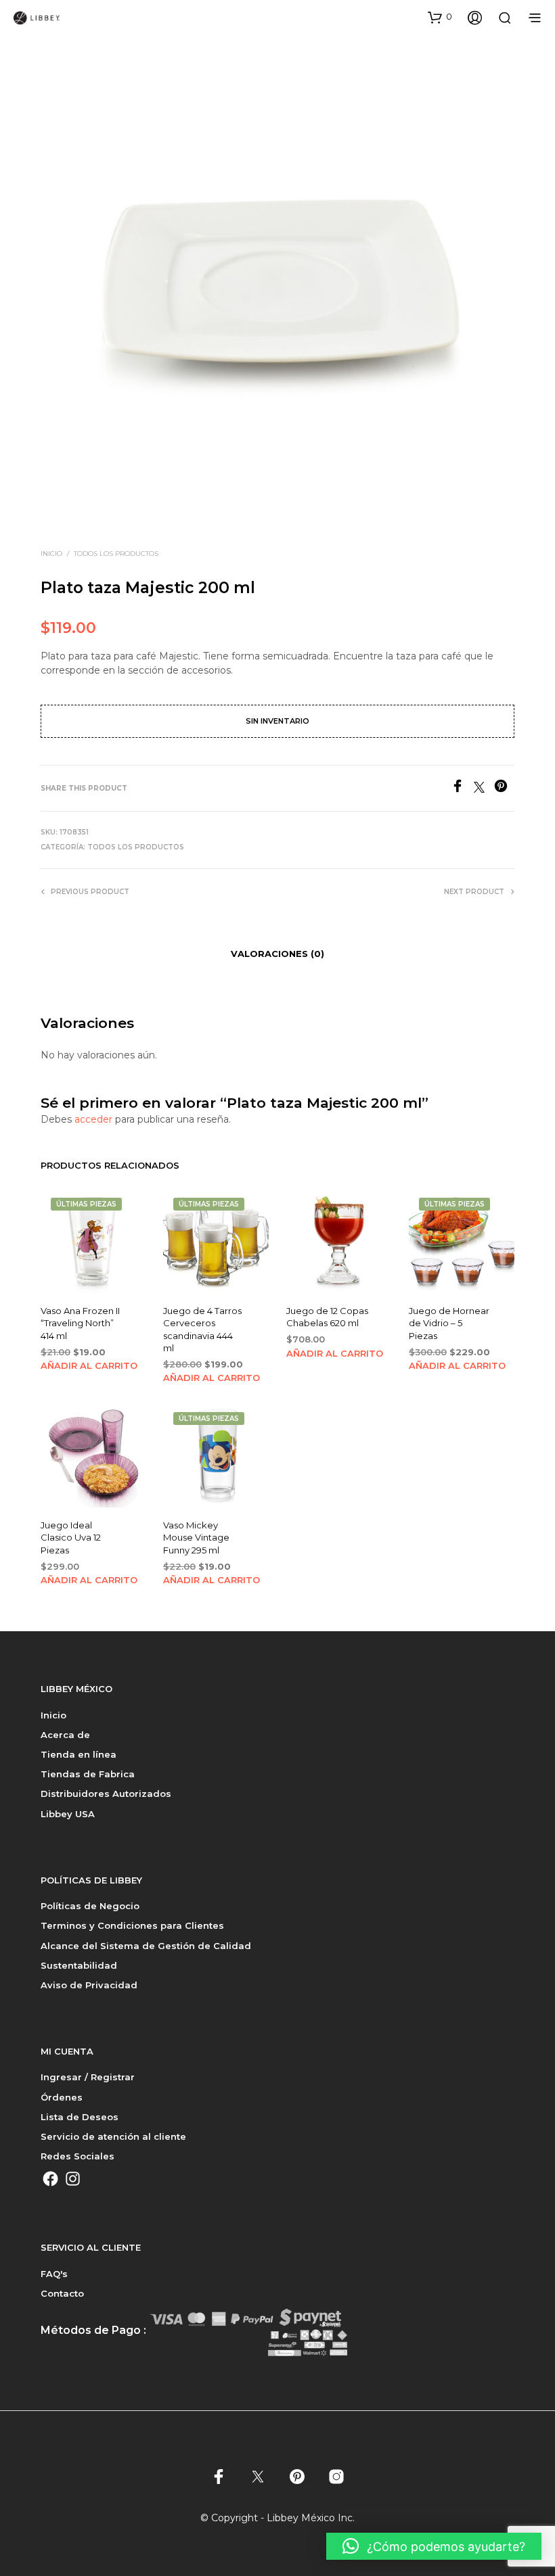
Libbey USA (68, 1814)
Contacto (62, 2293)
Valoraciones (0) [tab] (277, 954)
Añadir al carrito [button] (89, 1365)
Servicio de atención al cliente (113, 2136)
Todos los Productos (116, 554)
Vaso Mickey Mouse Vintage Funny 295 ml (196, 1537)
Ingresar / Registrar (88, 2077)
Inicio (51, 554)
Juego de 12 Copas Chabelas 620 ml (327, 1317)
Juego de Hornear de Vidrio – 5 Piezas (449, 1323)
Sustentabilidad (79, 1965)
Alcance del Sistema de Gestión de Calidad (146, 1946)
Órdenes (62, 2097)
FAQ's (54, 2274)
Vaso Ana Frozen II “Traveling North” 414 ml (80, 1323)
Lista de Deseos (80, 2117)
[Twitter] (484, 789)
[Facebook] (462, 789)
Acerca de (65, 1735)
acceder (93, 1119)
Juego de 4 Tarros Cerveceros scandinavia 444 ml (202, 1329)
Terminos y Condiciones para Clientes (132, 1925)
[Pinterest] (504, 789)
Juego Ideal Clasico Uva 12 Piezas (71, 1537)
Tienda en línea (79, 1754)
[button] (440, 17)
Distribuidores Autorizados (106, 1794)
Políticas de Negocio (90, 1906)
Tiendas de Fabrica (88, 1774)
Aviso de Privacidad (89, 1985)
